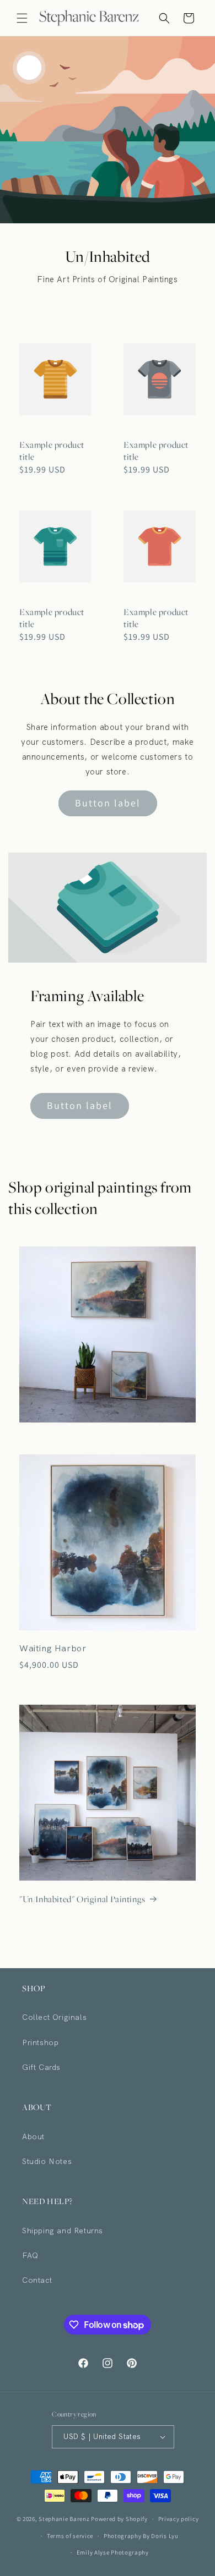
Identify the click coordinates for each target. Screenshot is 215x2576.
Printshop (40, 2042)
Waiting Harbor (53, 1649)
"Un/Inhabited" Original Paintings (82, 1899)
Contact (37, 2280)
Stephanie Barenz (64, 2519)
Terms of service (70, 2536)
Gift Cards (41, 2067)
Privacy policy (179, 2519)
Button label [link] (108, 803)
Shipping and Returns (63, 2231)
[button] (22, 18)
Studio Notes (47, 2161)
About (33, 2136)
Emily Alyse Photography (113, 2552)
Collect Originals (54, 2017)
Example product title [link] (52, 451)
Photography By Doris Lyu (141, 2536)
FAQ (30, 2255)
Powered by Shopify (119, 2519)
